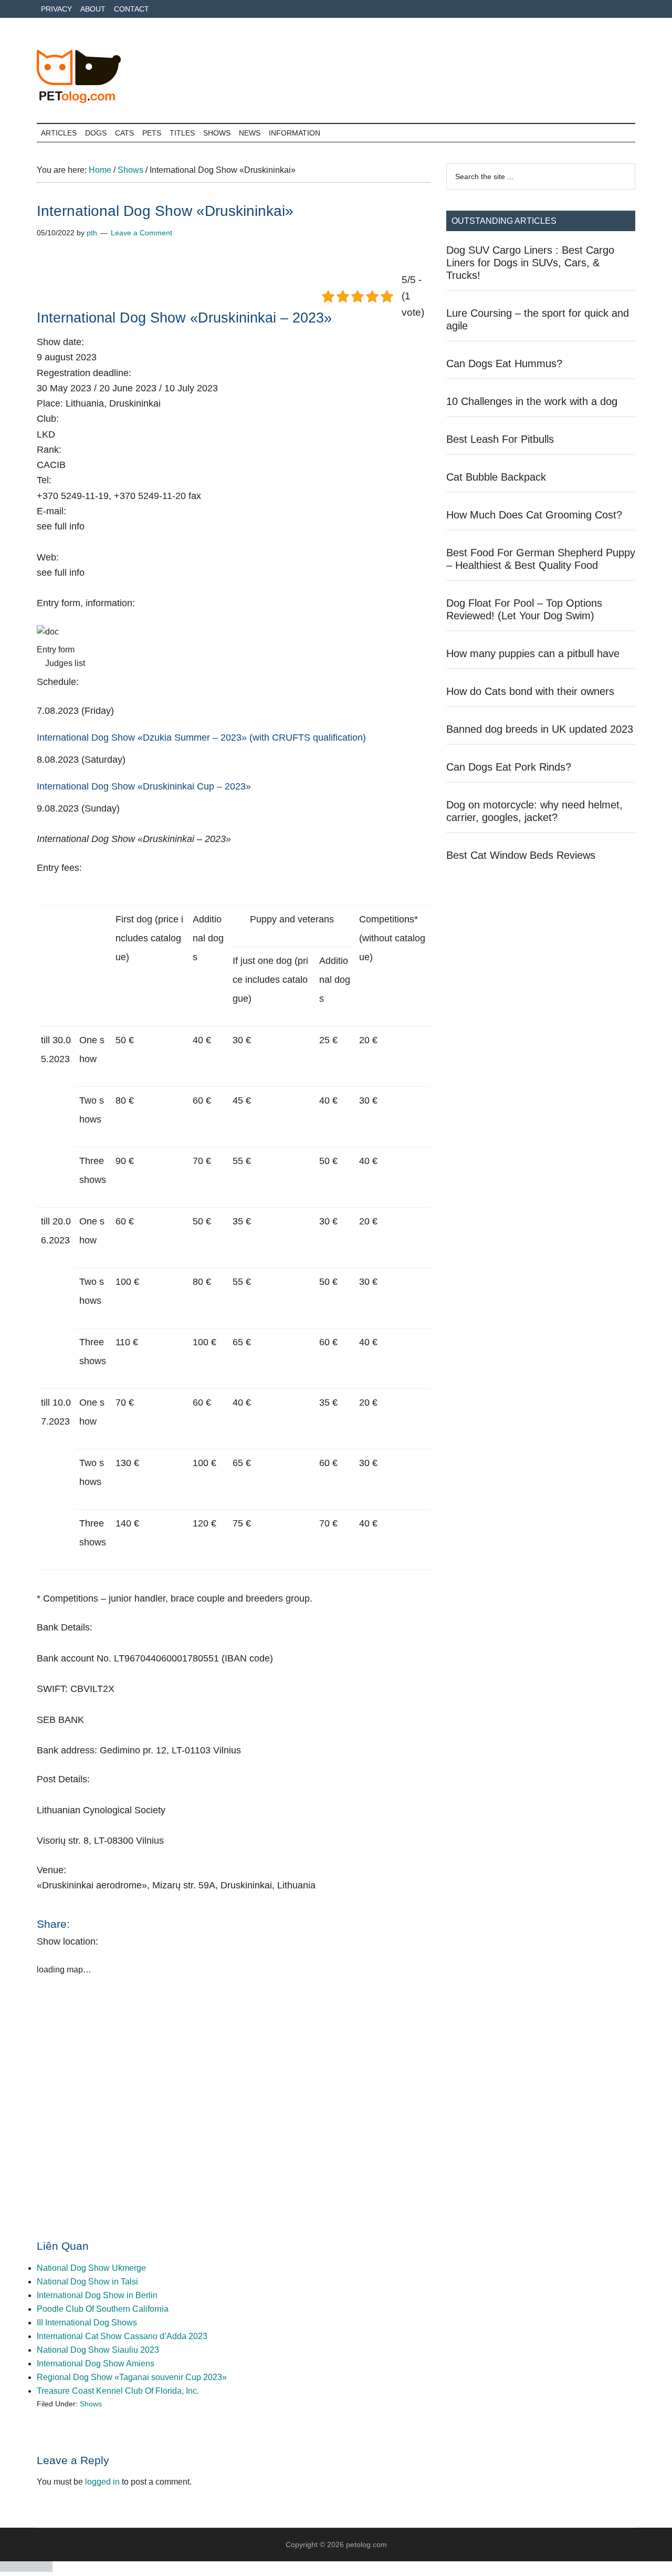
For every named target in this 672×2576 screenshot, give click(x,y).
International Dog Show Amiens (96, 2364)
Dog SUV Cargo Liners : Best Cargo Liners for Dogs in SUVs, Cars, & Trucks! (530, 263)
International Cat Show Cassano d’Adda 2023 (122, 2336)
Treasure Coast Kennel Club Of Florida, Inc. (118, 2391)
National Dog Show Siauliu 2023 (98, 2350)
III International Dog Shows (87, 2323)
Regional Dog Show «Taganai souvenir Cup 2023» (132, 2377)
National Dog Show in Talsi (87, 2282)
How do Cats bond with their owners (530, 691)
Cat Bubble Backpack (496, 477)
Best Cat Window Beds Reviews (521, 855)
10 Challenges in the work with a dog (532, 401)
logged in (102, 2482)
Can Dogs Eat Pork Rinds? (509, 767)
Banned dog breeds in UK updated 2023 (540, 729)
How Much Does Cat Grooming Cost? (534, 515)
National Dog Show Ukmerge (91, 2268)
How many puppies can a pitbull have (533, 653)
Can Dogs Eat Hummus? (504, 363)
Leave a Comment (141, 233)
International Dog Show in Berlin (97, 2295)
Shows (91, 2404)
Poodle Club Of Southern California (103, 2309)
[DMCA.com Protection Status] (26, 2569)
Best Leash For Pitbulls (500, 439)
